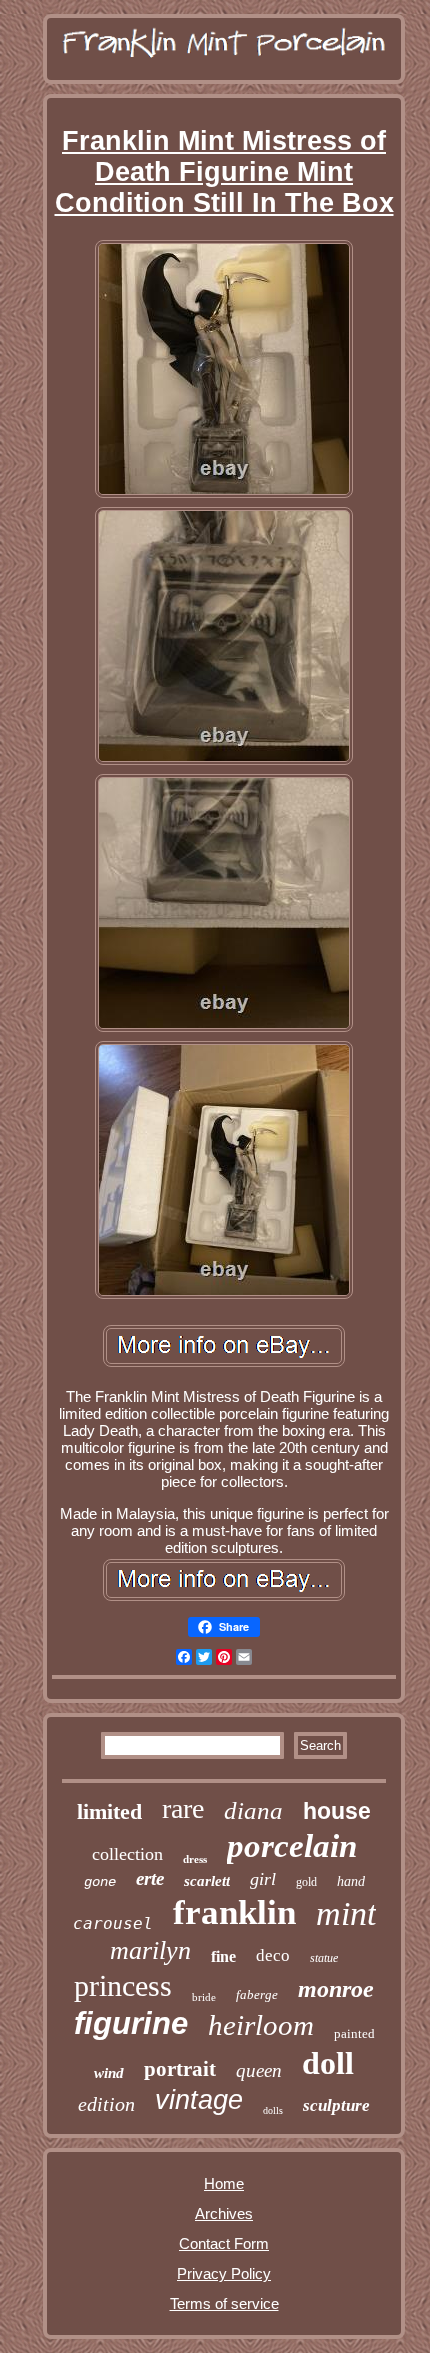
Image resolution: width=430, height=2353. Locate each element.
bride (204, 1997)
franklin (234, 1912)
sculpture (336, 2105)
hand (351, 1881)
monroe (336, 1989)
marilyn (150, 1950)
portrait (180, 2069)
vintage (199, 2100)
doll (328, 2063)
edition (106, 2104)
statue (324, 1958)
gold (306, 1882)
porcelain (292, 1846)
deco (273, 1955)
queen (259, 2070)
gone (100, 1882)
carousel (113, 1923)
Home (224, 2183)
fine (223, 1956)
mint (346, 1913)
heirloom (261, 2025)
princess (123, 1985)
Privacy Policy (224, 2273)
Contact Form (224, 2243)
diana (253, 1810)
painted (354, 2033)
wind (109, 2073)
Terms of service (224, 2303)
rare (183, 1808)
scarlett (207, 1881)
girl (263, 1879)
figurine (131, 2023)
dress (195, 1859)
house (337, 1811)
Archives (224, 2213)
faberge (257, 1994)
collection (127, 1854)
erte (150, 1878)
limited (109, 1811)
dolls (273, 2110)
